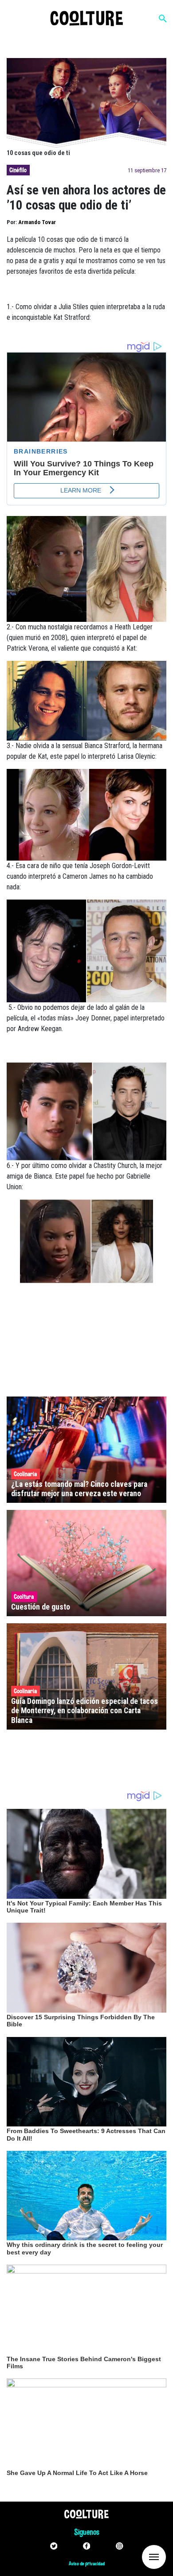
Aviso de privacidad (87, 2564)
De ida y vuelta (138, 2556)
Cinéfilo (18, 170)
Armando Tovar (37, 222)
